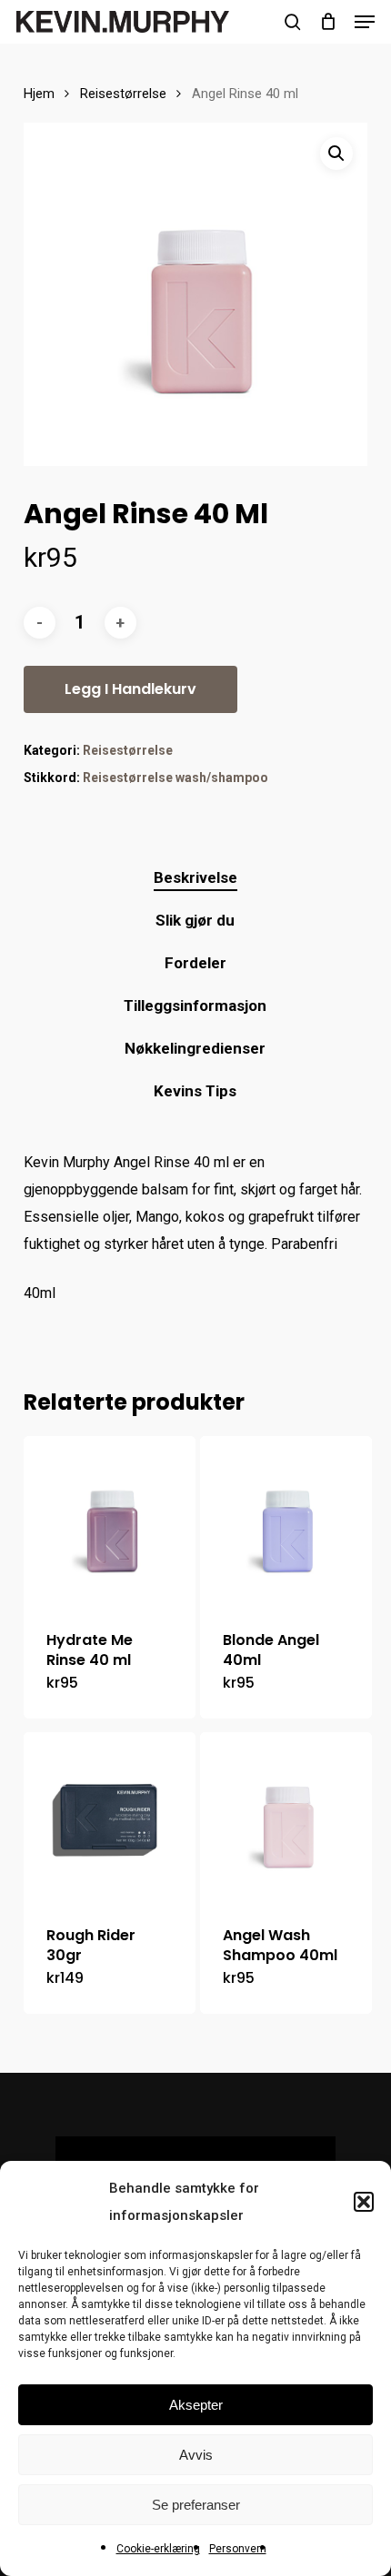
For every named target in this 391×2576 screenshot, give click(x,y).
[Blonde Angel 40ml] (286, 1522)
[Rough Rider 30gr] (110, 1818)
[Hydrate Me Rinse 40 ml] (110, 1522)
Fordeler (195, 963)
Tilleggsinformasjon (195, 1006)
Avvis (196, 2455)
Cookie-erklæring (158, 2549)
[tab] (196, 878)
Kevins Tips (195, 1091)
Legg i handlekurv (130, 689)
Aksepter (196, 2405)
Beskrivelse (195, 877)
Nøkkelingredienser (195, 1048)
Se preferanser (196, 2505)
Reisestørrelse (123, 94)
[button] (364, 2202)
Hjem (39, 94)
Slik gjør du (195, 920)
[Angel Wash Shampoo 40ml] (286, 1818)
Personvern (238, 2549)
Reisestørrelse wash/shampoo (175, 778)
